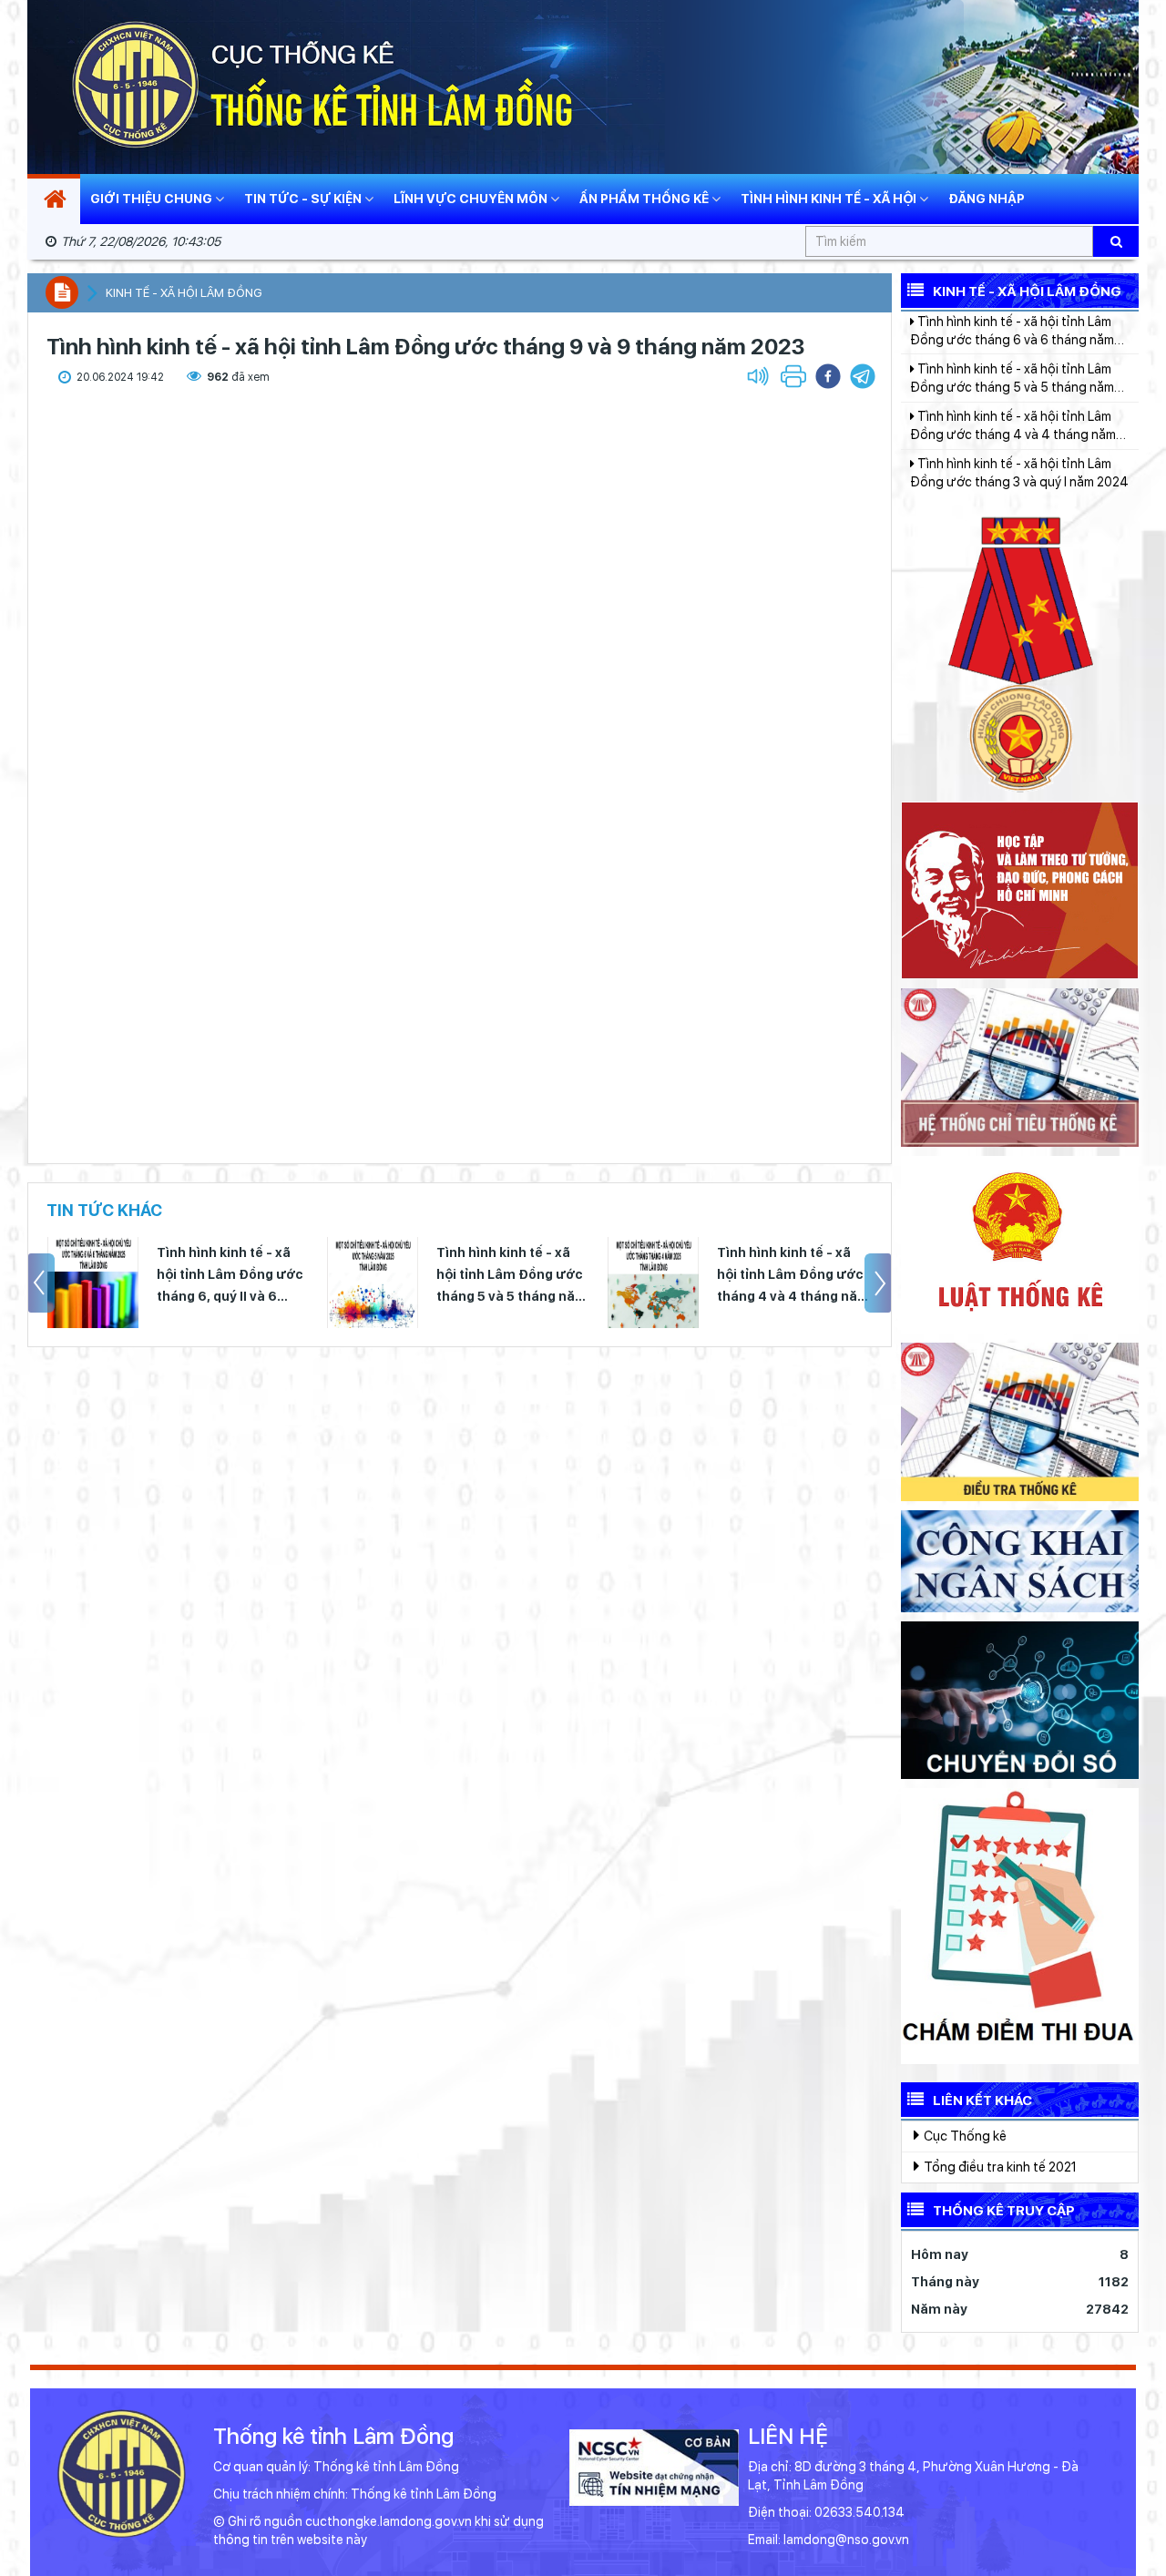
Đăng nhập (987, 199)
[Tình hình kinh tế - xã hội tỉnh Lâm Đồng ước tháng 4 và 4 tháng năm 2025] (591, 1283)
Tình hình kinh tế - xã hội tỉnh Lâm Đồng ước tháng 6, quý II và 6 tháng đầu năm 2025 (168, 1276)
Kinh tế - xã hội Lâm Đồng (184, 293)
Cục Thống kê (964, 2136)
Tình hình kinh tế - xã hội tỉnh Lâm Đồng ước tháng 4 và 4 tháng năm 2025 (731, 1276)
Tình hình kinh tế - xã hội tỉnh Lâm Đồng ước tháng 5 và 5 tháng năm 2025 (450, 1276)
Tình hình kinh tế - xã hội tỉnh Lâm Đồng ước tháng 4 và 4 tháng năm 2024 (1013, 376)
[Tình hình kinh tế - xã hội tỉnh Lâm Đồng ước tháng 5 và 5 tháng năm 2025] (311, 1283)
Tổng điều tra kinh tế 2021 (999, 2167)
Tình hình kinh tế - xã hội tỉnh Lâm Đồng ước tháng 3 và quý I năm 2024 (1019, 423)
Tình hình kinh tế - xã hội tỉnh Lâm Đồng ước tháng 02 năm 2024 (1011, 471)
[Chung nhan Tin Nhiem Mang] (654, 2467)
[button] (863, 376)
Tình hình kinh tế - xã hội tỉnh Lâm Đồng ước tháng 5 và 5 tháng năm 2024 (1012, 329)
